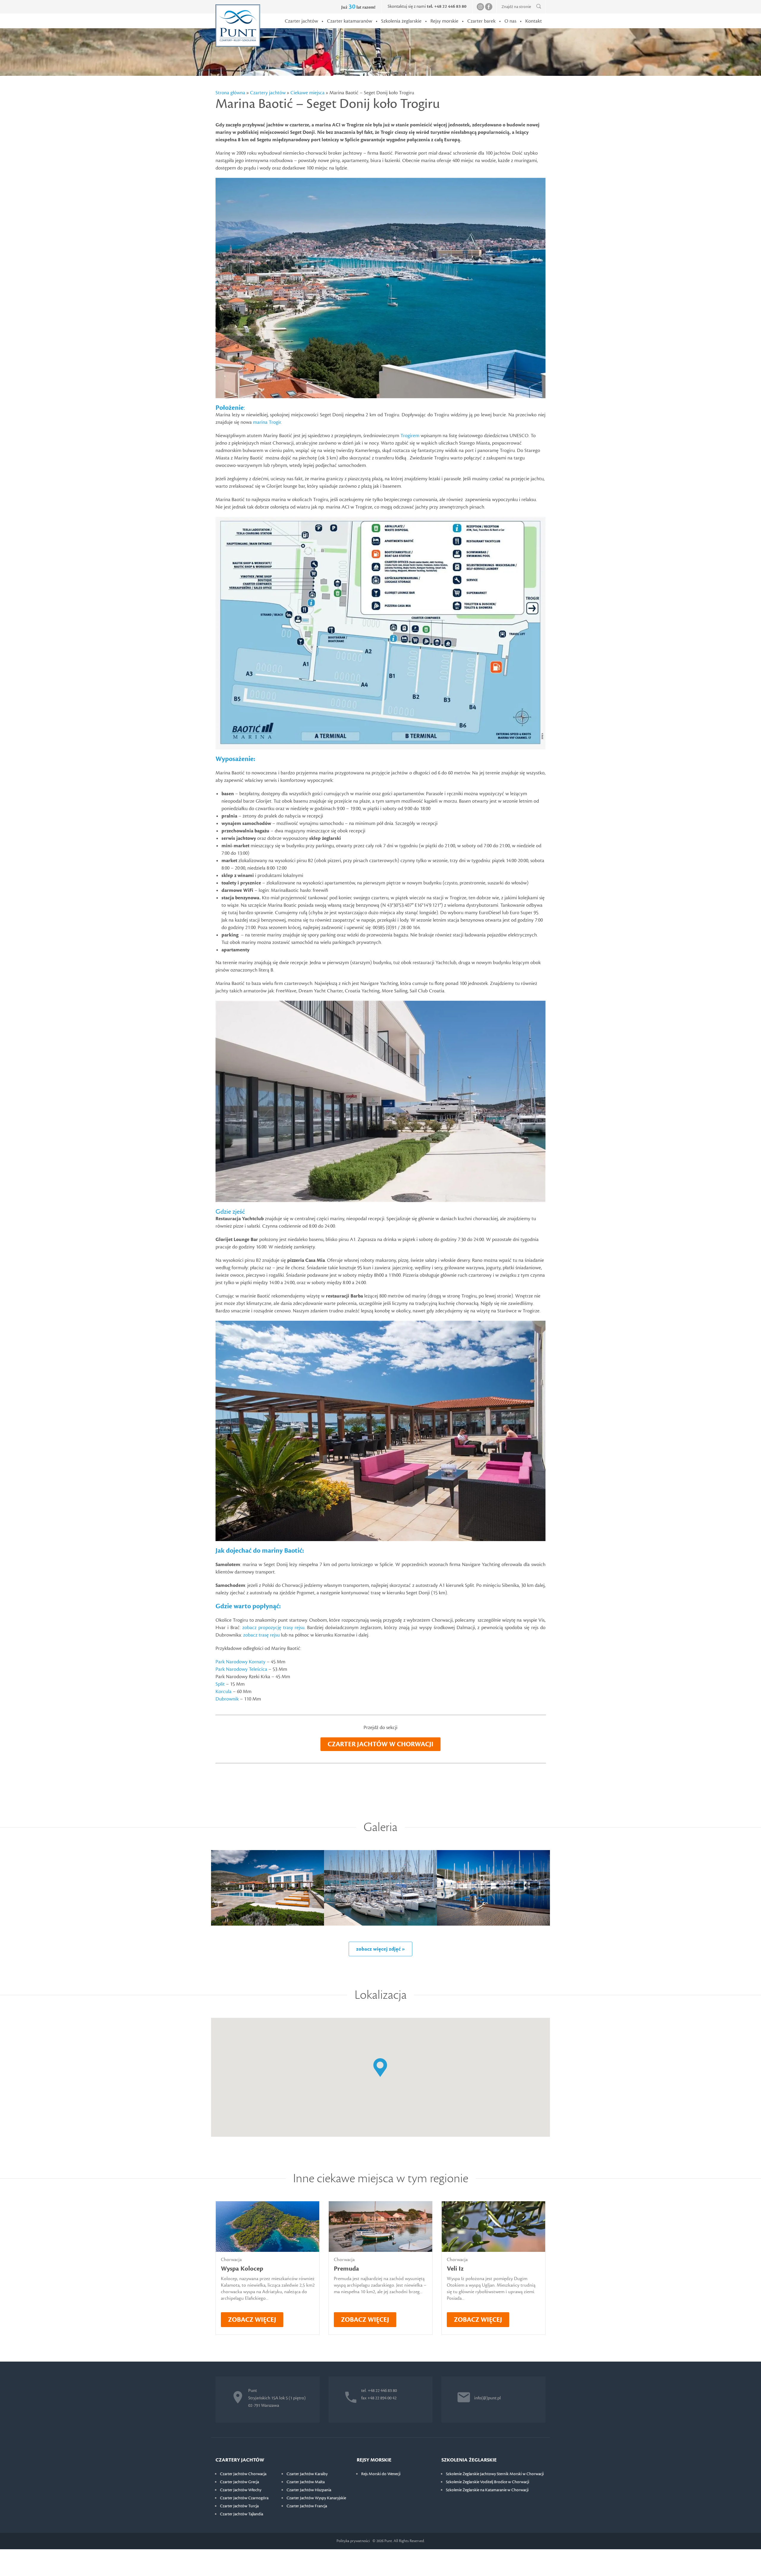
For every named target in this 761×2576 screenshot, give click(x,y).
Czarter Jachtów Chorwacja (243, 2474)
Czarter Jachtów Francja (307, 2506)
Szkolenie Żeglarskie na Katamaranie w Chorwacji (487, 2490)
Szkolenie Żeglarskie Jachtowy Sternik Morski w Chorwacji (495, 2474)
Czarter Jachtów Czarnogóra (244, 2498)
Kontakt (534, 21)
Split (220, 1684)
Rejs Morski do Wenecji (381, 2474)
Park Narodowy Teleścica (241, 1669)
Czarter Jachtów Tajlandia (242, 2514)
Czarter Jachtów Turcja (239, 2506)
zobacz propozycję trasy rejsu (273, 1628)
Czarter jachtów (301, 21)
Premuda (346, 2269)
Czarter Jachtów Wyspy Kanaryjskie (316, 2498)
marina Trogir (267, 422)
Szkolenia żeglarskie (401, 21)
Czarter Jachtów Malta (306, 2482)
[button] (380, 2068)
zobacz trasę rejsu (261, 1635)
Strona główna (230, 93)
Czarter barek (481, 21)
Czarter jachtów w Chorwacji (380, 1744)
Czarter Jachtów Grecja (239, 2482)
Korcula (224, 1692)
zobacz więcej (252, 2320)
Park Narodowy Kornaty (240, 1662)
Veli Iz (455, 2269)
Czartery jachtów (268, 93)
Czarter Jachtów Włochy (241, 2490)
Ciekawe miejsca (308, 93)
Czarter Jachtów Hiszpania (309, 2490)
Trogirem (410, 436)
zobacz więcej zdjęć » (380, 1949)
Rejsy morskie (444, 21)
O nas (510, 21)
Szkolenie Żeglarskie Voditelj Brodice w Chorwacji (488, 2482)
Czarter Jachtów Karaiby (307, 2474)
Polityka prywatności (353, 2541)
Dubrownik (227, 1699)
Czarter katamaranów (350, 21)
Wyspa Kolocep (242, 2269)
